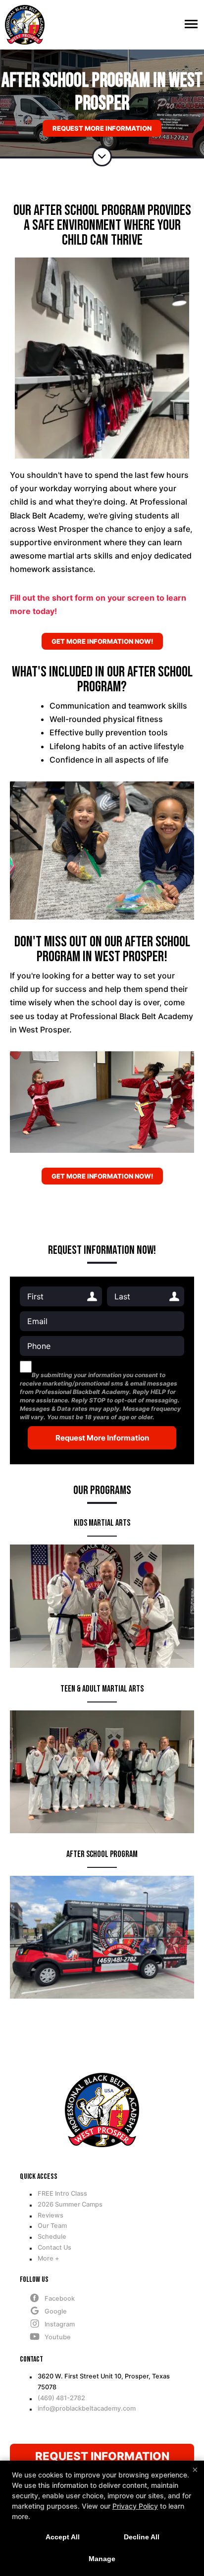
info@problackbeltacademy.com (87, 2408)
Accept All (63, 2537)
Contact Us (54, 2247)
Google (56, 2311)
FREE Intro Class (62, 2193)
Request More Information (102, 128)
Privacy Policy (135, 2506)
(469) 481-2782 (61, 2398)
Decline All (142, 2537)
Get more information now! (102, 641)
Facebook (60, 2298)
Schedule (52, 2237)
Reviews (51, 2215)
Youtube (58, 2337)
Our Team (52, 2226)
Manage (102, 2559)
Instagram (60, 2324)
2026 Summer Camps (70, 2204)
